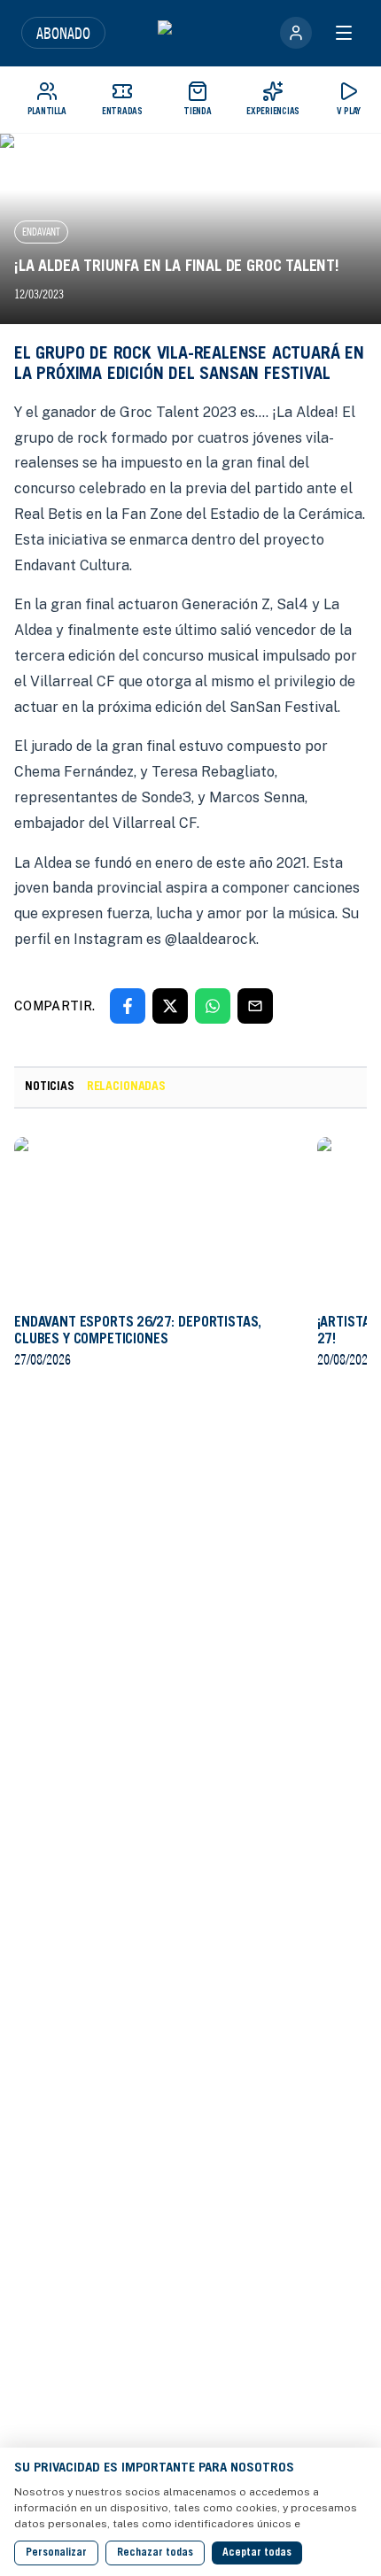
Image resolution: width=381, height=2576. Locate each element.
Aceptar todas (257, 2553)
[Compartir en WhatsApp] (213, 1006)
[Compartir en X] (170, 1006)
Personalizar (56, 2553)
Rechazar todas (155, 2553)
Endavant (41, 232)
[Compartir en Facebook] (128, 1006)
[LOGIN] (296, 33)
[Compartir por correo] (255, 1006)
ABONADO (63, 33)
